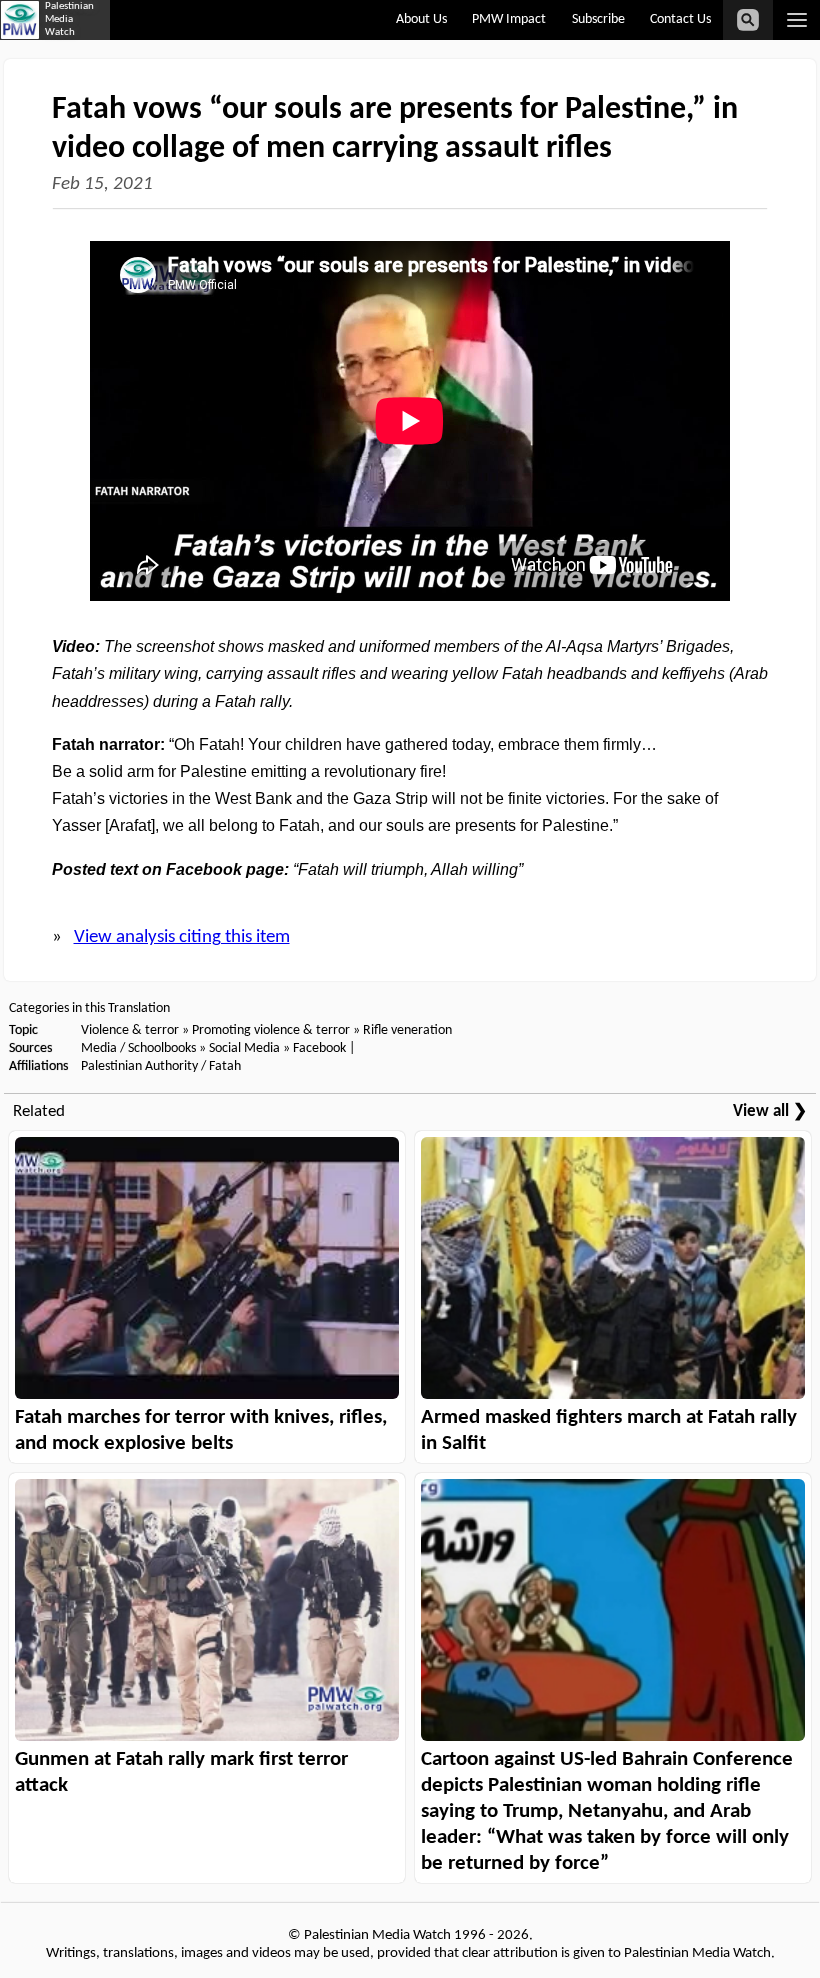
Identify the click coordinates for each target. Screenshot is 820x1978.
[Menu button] (796, 20)
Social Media (244, 1048)
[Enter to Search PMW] (748, 20)
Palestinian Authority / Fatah (161, 1066)
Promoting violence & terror (271, 1030)
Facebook (319, 1048)
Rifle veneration (407, 1030)
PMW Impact (509, 19)
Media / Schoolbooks (138, 1048)
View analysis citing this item (182, 937)
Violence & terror (130, 1030)
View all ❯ (770, 1111)
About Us (421, 19)
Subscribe (598, 19)
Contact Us (680, 19)
